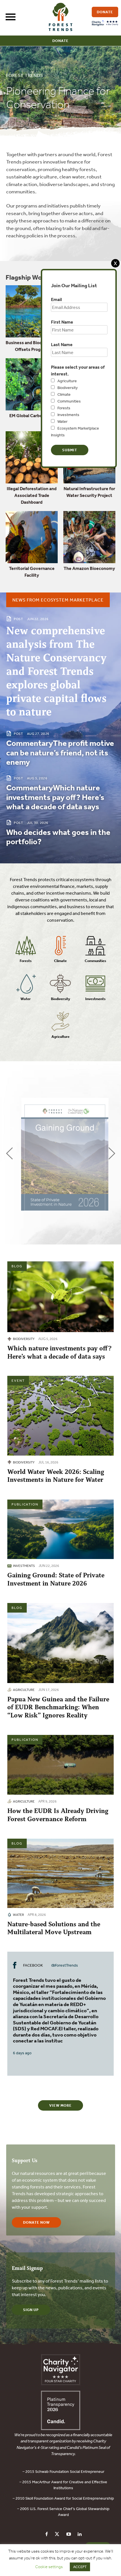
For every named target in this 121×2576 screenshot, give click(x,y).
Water (62, 421)
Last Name (62, 344)
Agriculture (67, 381)
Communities (69, 401)
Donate (60, 41)
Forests (64, 408)
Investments (68, 415)
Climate (64, 394)
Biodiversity (68, 388)
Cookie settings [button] (49, 2567)
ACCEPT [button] (80, 2567)
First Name (62, 322)
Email (56, 299)
